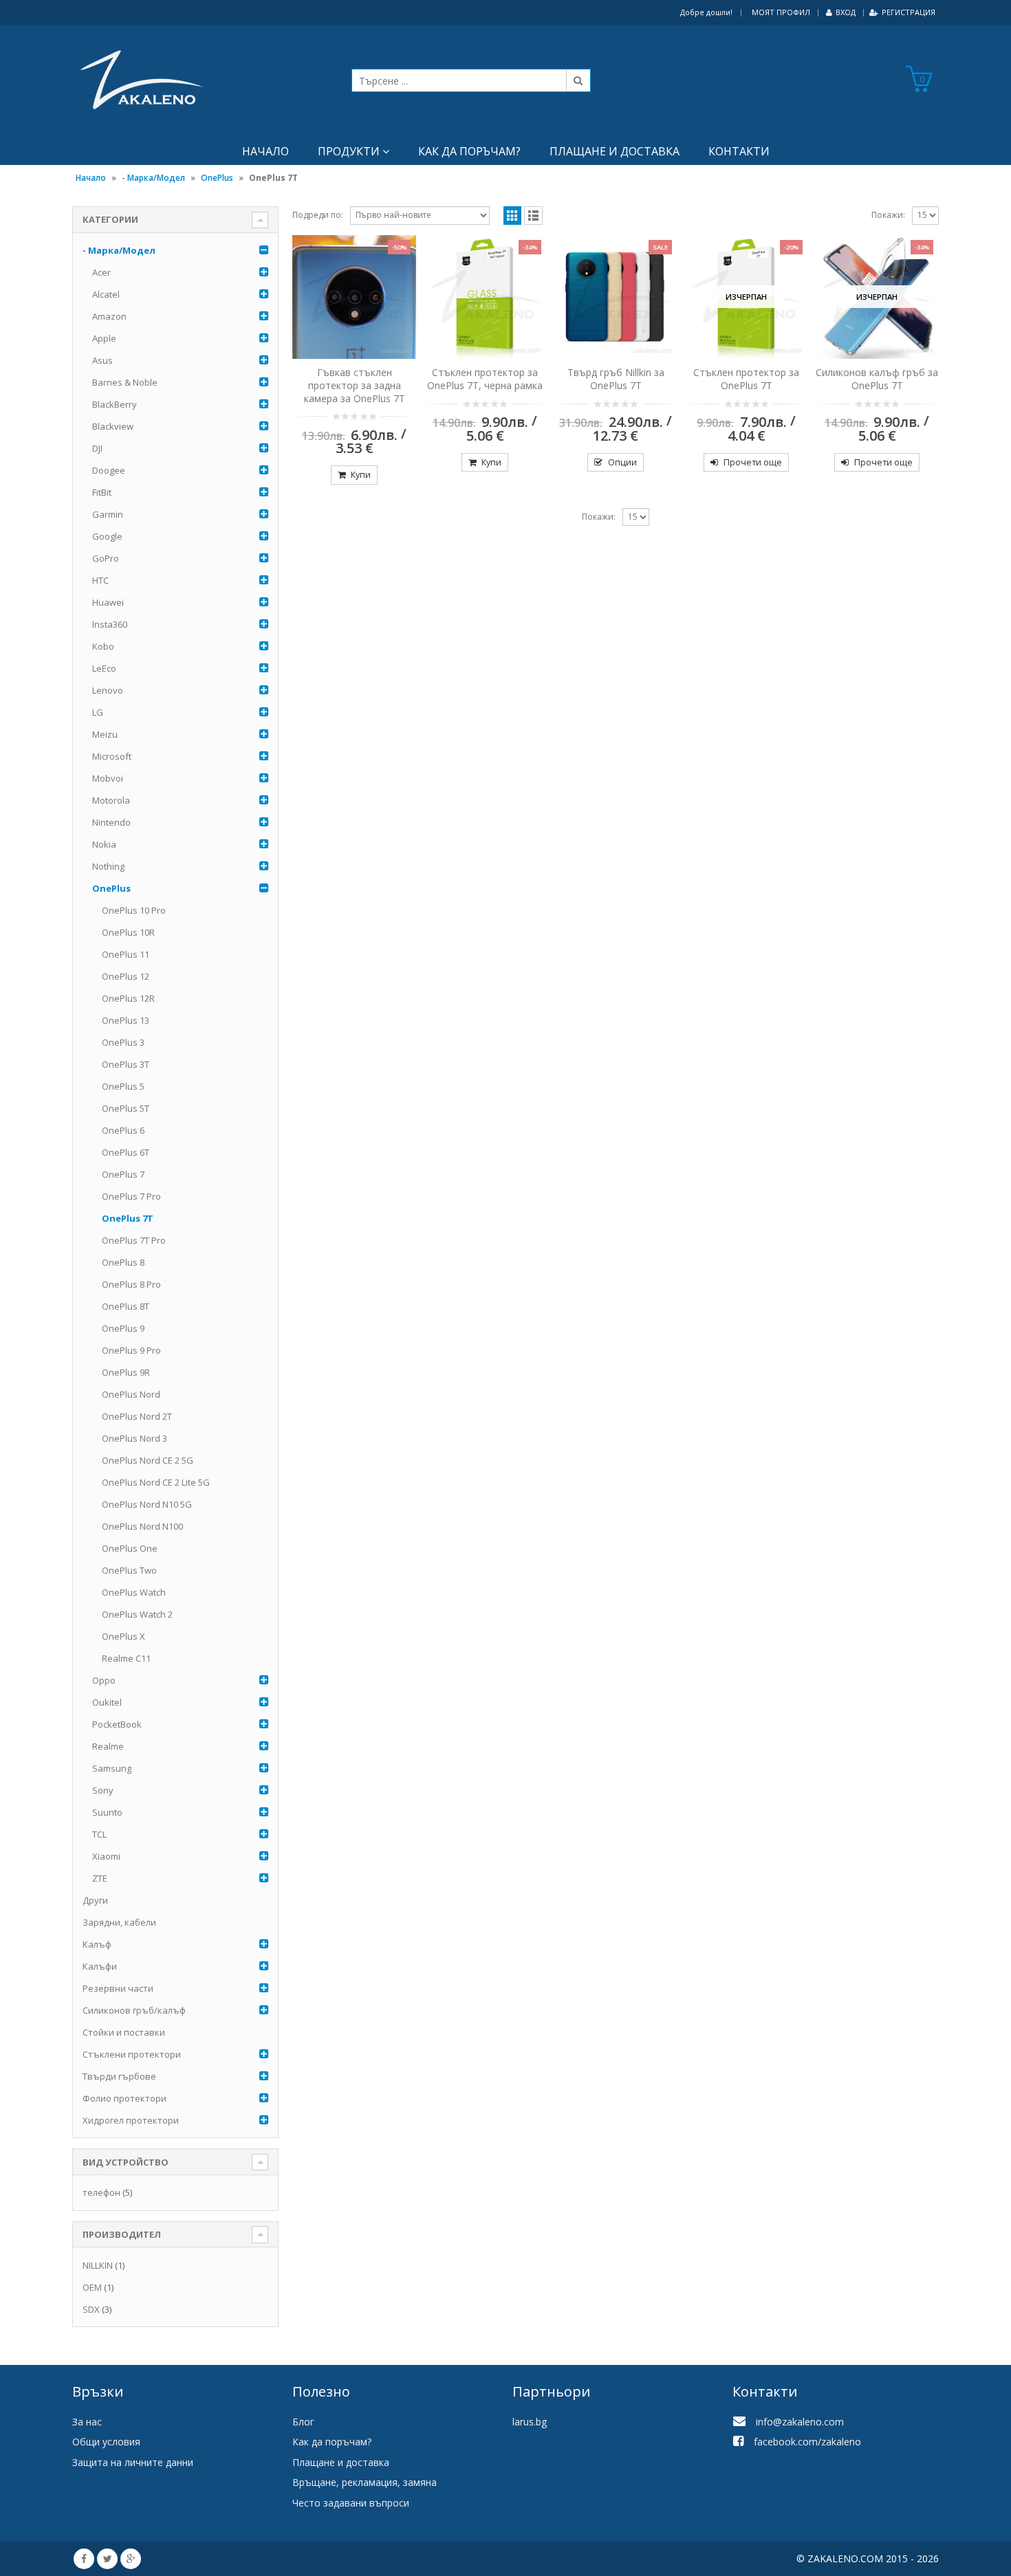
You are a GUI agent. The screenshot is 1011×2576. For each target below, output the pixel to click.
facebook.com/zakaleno (807, 2442)
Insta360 (110, 624)
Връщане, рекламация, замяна (365, 2482)
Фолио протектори (124, 2098)
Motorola (111, 800)
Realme (108, 1746)
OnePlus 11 (126, 954)
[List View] (533, 216)
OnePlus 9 (123, 1328)
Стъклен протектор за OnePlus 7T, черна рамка (485, 379)
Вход (846, 12)
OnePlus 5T (126, 1108)
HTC (100, 580)
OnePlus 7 (123, 1174)
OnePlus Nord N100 (142, 1526)
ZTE (100, 1878)
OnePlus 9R (126, 1372)
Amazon (109, 316)
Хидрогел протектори (131, 2120)
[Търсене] (578, 80)
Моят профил (781, 12)
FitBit (102, 492)
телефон (101, 2192)
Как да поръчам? (469, 151)
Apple (104, 338)
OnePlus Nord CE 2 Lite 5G (156, 1482)
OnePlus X (123, 1636)
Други (95, 1900)
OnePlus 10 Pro (134, 910)
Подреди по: (318, 215)
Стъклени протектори (132, 2054)
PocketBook (117, 1724)
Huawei (108, 602)
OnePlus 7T (128, 1218)
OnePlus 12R (128, 998)
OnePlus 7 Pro (131, 1196)
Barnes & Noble (125, 382)
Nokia (104, 844)
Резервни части (118, 1988)
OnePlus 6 (123, 1130)
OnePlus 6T (126, 1152)
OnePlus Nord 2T (137, 1416)
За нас (87, 2422)
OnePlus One (130, 1548)
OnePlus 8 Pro (131, 1284)
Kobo (103, 646)
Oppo (104, 1680)
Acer (101, 272)
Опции (622, 462)
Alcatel (106, 294)
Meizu (105, 734)
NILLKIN (98, 2265)
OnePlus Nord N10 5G (147, 1504)
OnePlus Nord (131, 1394)
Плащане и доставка (615, 151)
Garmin (108, 514)
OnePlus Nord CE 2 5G (148, 1460)
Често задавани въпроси (351, 2503)
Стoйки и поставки (124, 2032)
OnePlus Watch (134, 1592)
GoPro (106, 558)
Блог (303, 2422)
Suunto (107, 1812)
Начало (265, 151)
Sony (103, 1790)
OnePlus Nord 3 (134, 1438)
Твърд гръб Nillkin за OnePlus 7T (616, 379)
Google (107, 536)
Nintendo (111, 822)
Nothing (108, 866)
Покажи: (888, 215)
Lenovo (108, 690)
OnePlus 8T (126, 1306)
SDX (91, 2309)
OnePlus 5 (123, 1086)
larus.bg (530, 2422)
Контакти (739, 151)
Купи (361, 475)
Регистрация (909, 12)
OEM (92, 2287)
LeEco (104, 668)
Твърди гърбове (119, 2076)
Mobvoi (108, 778)
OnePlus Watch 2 (137, 1614)
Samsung (112, 1768)
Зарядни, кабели (119, 1922)
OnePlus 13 (126, 1020)
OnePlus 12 (126, 976)
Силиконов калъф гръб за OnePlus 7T (877, 379)
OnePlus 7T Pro (134, 1240)
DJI (97, 448)
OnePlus (217, 178)
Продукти (349, 151)
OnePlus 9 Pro (131, 1350)
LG (98, 712)
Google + (131, 2559)
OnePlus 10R (128, 932)
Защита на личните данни (133, 2462)
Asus (102, 360)
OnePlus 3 (123, 1042)
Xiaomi (106, 1856)
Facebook (84, 2559)
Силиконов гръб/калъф (134, 2010)
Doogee (109, 470)
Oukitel (107, 1702)
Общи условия (106, 2442)
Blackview (113, 426)
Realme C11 (126, 1658)
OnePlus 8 (123, 1262)
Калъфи (100, 1966)
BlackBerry (115, 404)
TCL (99, 1834)
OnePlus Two (129, 1570)
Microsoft (112, 756)
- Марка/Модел (153, 178)
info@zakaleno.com (800, 2422)
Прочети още (753, 462)
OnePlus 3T (126, 1064)
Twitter (107, 2559)
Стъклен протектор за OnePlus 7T (746, 379)
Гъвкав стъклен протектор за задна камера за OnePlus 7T (355, 385)
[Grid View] (513, 216)
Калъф (97, 1944)
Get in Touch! (126, 2348)
